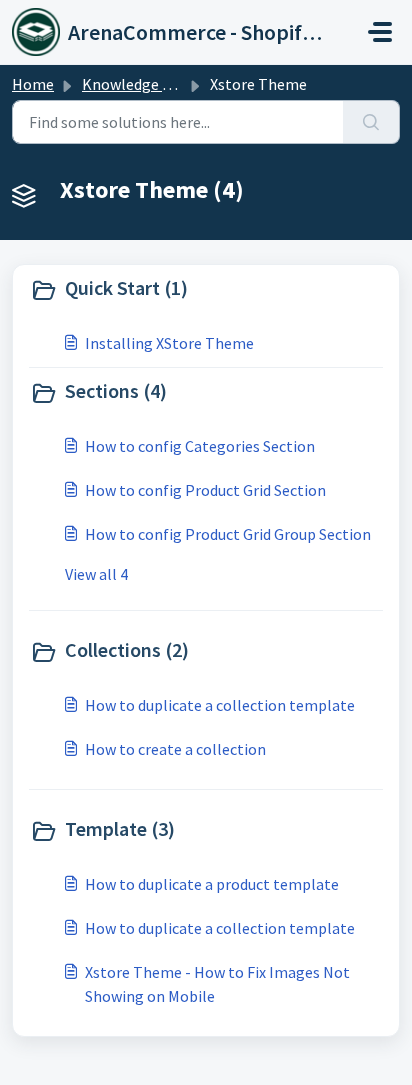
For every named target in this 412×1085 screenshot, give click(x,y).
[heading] (206, 290)
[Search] (371, 122)
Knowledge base (138, 84)
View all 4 (96, 574)
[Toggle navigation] (380, 32)
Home (33, 84)
